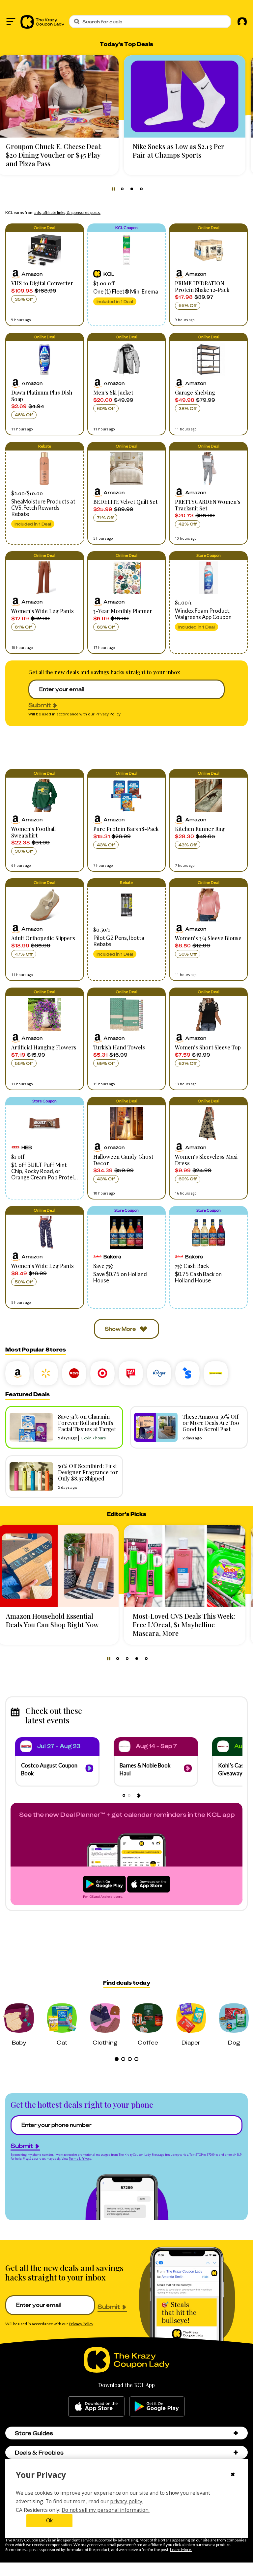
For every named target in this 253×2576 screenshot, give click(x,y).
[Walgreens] (131, 1373)
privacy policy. (127, 2501)
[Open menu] (11, 21)
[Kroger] (159, 1373)
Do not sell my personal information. (106, 2510)
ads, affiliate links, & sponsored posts (67, 212)
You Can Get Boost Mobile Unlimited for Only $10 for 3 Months (183, 155)
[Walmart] (46, 1373)
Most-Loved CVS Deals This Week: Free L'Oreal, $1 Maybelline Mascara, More (65, 1624)
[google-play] (157, 2407)
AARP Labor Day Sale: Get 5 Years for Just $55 (191, 1620)
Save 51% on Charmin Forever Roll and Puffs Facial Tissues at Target (87, 1423)
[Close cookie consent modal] (233, 2475)
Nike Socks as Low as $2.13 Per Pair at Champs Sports (60, 151)
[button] (45, 275)
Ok (49, 2521)
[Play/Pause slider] (113, 189)
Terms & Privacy (80, 2159)
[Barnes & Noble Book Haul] (188, 1769)
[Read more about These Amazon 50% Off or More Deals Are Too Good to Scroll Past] (154, 1427)
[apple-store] (96, 2407)
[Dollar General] (216, 1373)
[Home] (42, 21)
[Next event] (139, 1795)
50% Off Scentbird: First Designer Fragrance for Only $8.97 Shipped (88, 1472)
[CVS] (74, 1373)
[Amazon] (17, 1373)
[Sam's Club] (187, 1373)
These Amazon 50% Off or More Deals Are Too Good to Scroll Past (211, 1423)
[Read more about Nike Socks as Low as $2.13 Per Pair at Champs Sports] (66, 96)
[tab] (122, 189)
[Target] (102, 1373)
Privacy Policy (108, 714)
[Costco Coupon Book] (89, 1769)
